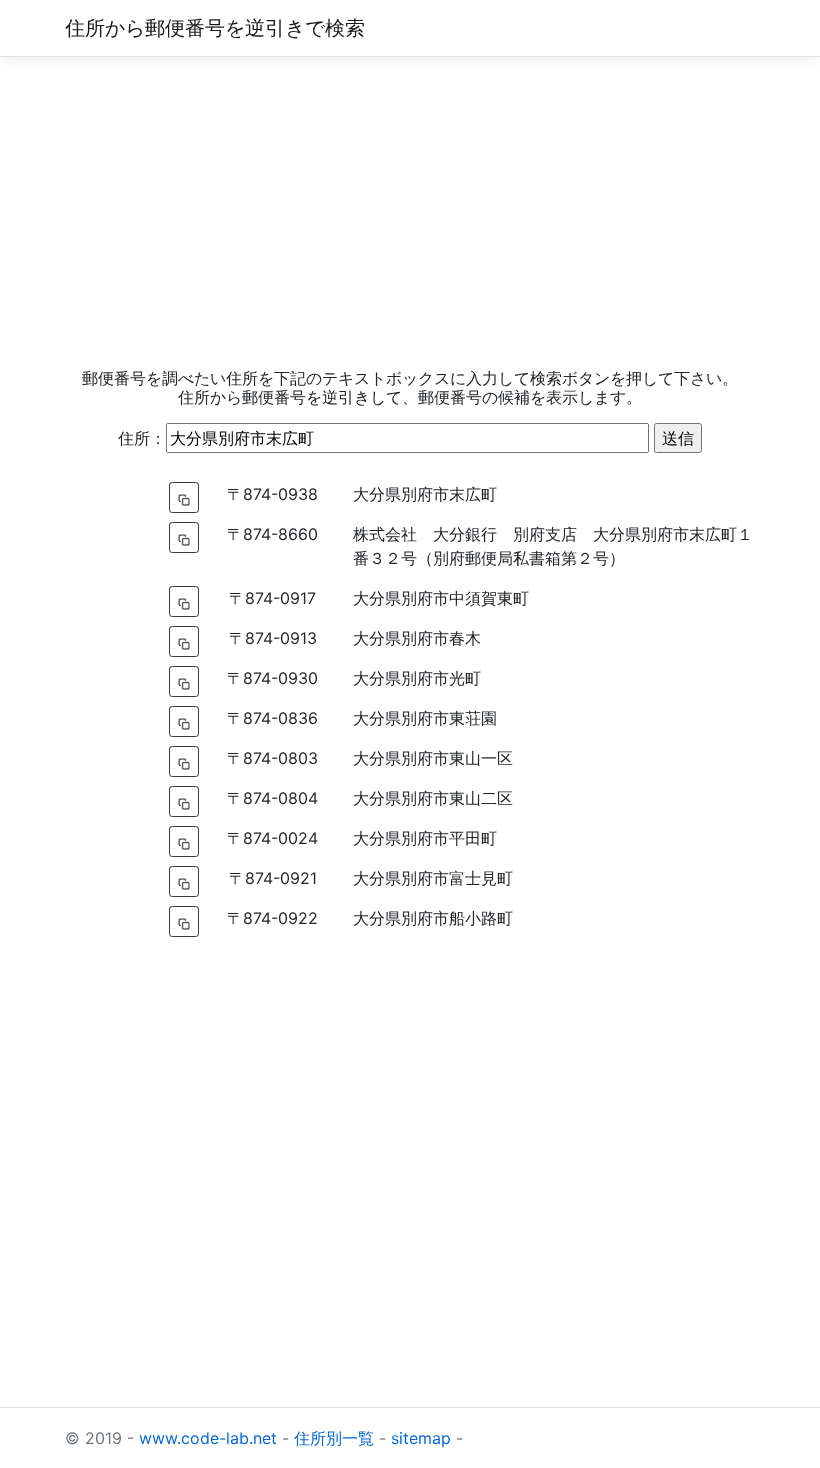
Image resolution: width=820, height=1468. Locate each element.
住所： (142, 438)
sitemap (421, 1438)
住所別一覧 (334, 1438)
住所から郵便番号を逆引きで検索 (215, 28)
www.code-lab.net (208, 1438)
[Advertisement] (410, 213)
